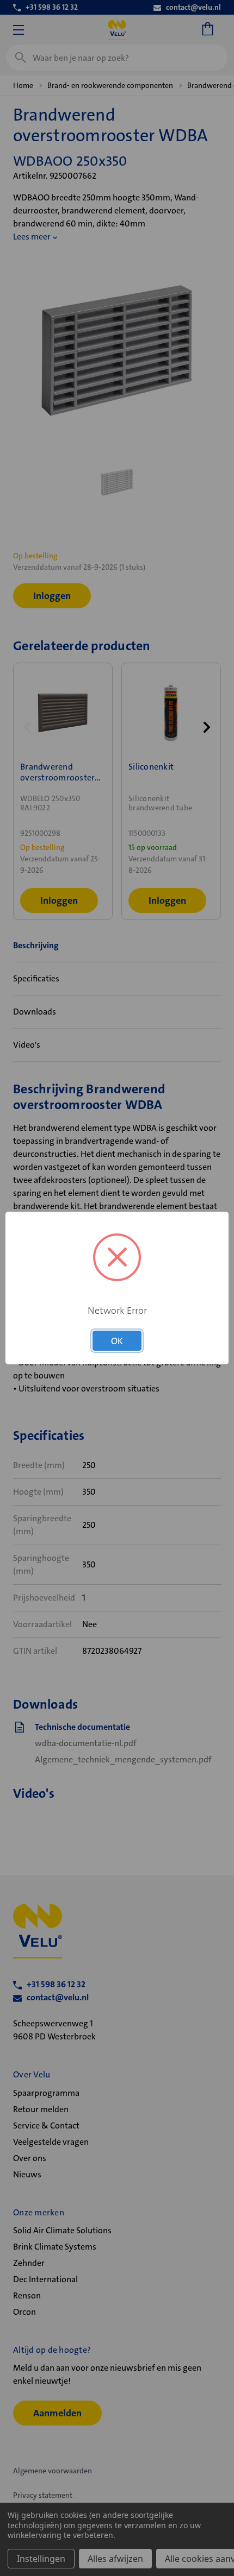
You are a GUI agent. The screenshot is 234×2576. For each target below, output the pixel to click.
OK (117, 1341)
